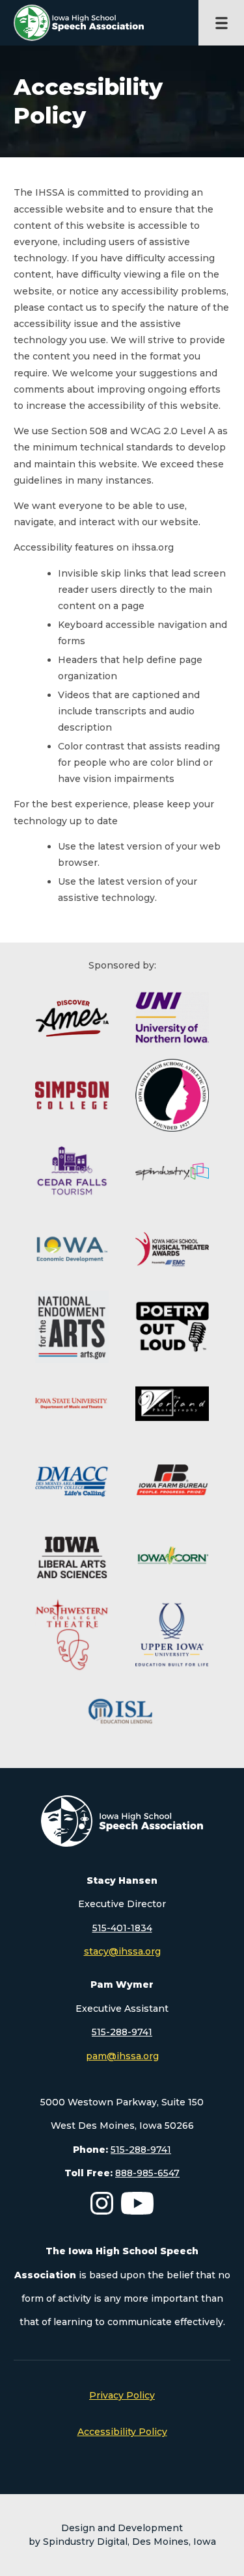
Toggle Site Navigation (221, 23)
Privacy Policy (122, 2395)
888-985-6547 (147, 2173)
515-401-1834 (122, 1928)
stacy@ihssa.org (122, 1951)
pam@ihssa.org (122, 2056)
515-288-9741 (122, 2032)
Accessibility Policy (122, 2432)
